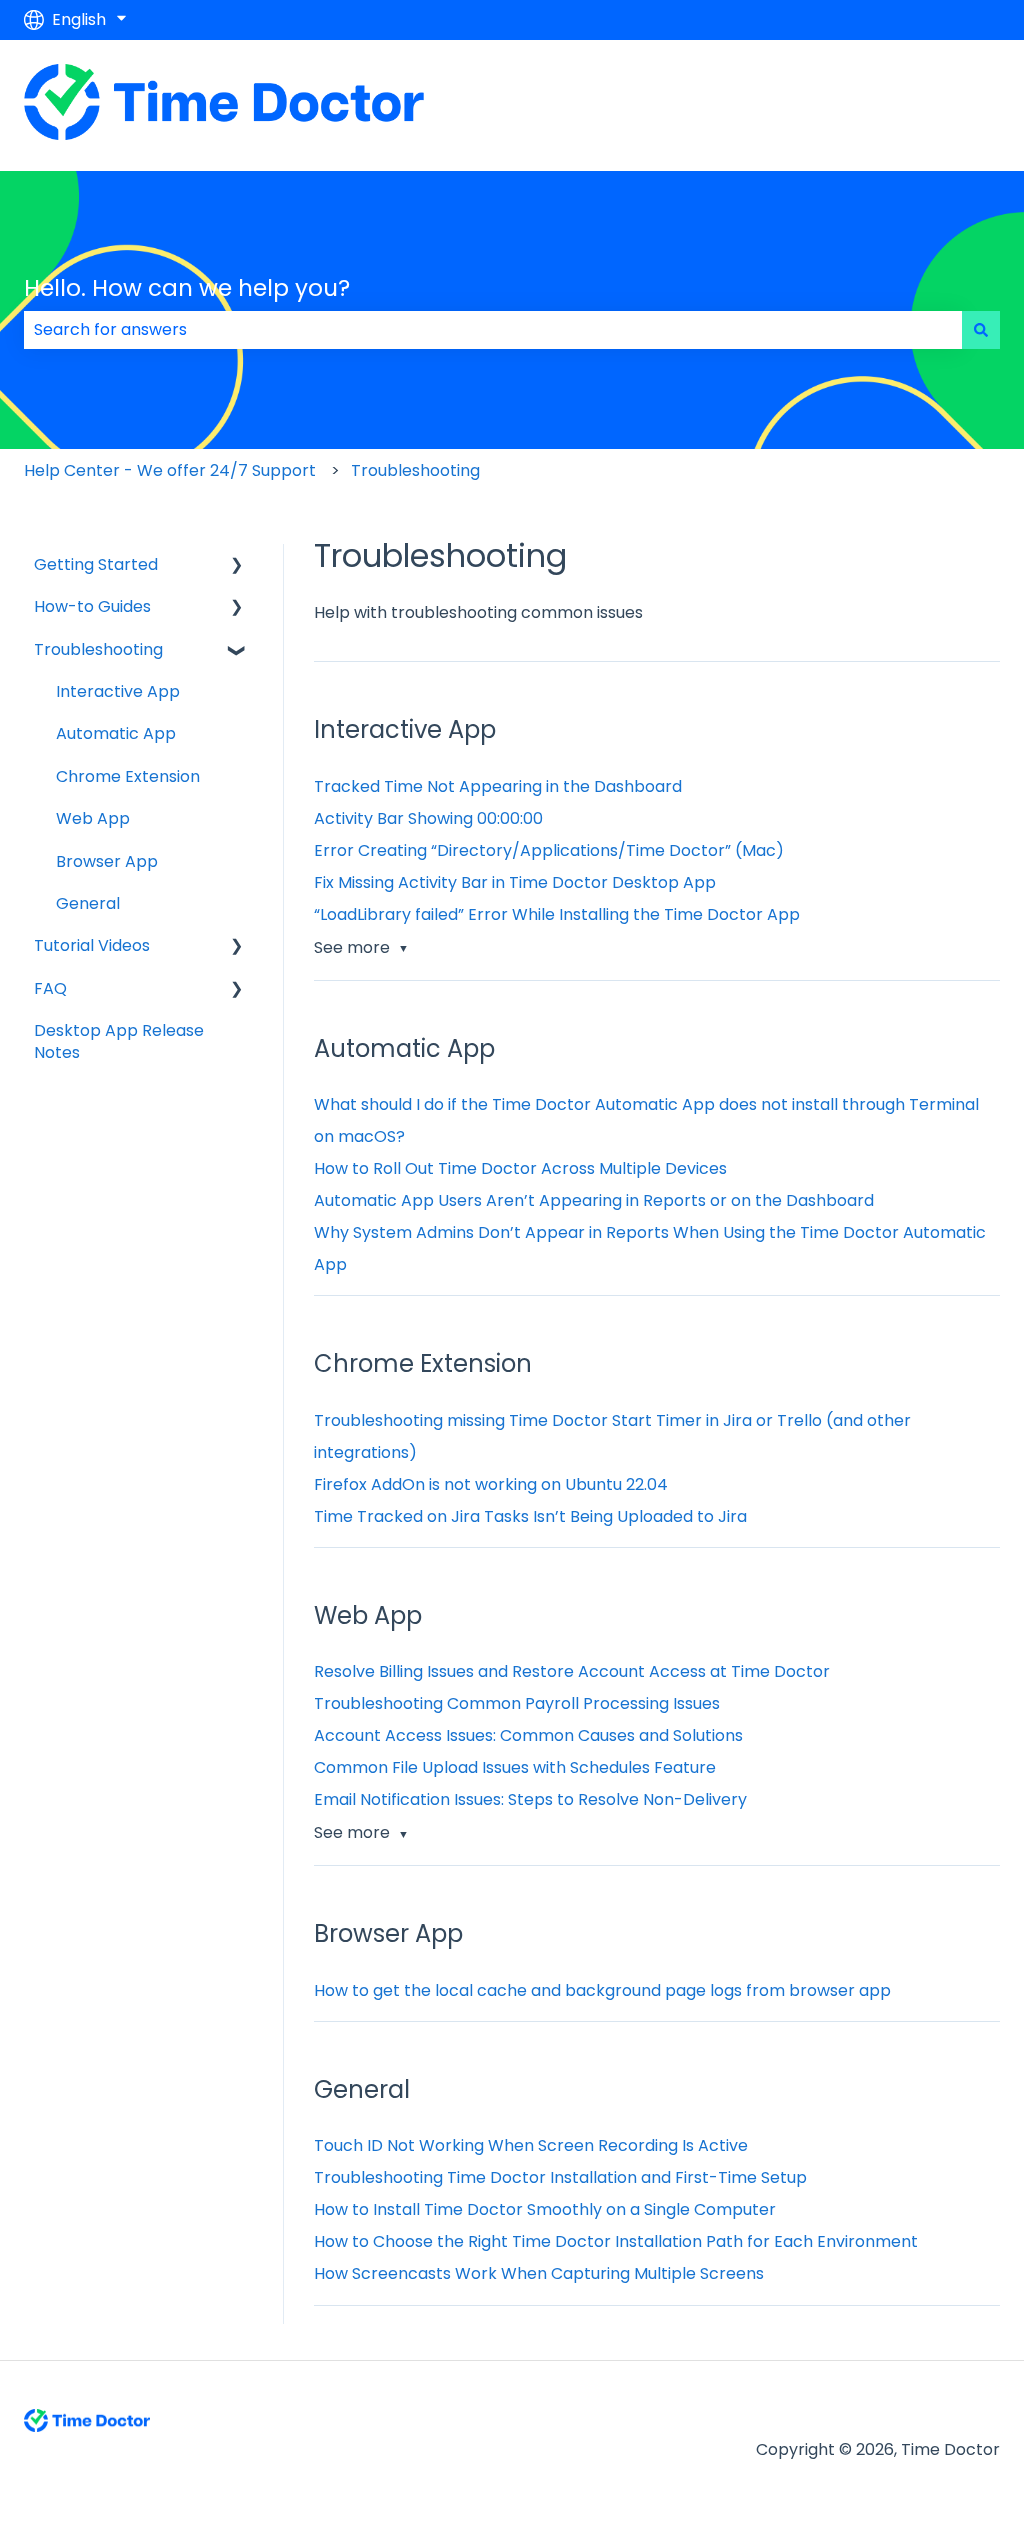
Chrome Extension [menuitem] (128, 776)
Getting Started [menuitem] (96, 564)
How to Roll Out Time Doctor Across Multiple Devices (520, 1168)
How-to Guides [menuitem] (92, 606)
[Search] (981, 330)
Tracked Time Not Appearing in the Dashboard (498, 786)
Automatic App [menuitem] (116, 733)
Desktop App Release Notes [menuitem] (119, 1041)
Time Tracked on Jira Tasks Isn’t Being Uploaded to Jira (530, 1516)
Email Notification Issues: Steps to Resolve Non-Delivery (530, 1799)
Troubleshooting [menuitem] (98, 649)
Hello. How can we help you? (187, 288)
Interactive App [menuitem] (118, 691)
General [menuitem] (88, 903)
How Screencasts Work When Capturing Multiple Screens (539, 2273)
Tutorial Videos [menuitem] (92, 945)
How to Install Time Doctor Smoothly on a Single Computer (545, 2209)
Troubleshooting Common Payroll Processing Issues (517, 1703)
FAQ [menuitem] (50, 988)
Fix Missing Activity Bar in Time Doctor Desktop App (515, 882)
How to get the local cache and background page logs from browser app (602, 1990)
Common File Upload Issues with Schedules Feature (515, 1767)
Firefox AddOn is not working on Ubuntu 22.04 (491, 1484)
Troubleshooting (415, 470)
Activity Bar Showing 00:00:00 (428, 818)
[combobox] (493, 330)
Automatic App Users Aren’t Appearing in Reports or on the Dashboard (594, 1200)
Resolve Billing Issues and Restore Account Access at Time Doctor (572, 1671)
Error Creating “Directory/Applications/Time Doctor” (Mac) (549, 850)
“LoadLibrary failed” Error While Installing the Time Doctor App (557, 914)
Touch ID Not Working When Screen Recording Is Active (531, 2145)
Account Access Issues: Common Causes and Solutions (528, 1735)
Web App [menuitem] (93, 818)
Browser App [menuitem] (107, 861)
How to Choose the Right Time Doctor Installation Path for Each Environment (616, 2241)
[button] (237, 566)
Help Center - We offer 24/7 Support (170, 470)
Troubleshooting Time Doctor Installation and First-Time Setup (560, 2177)
